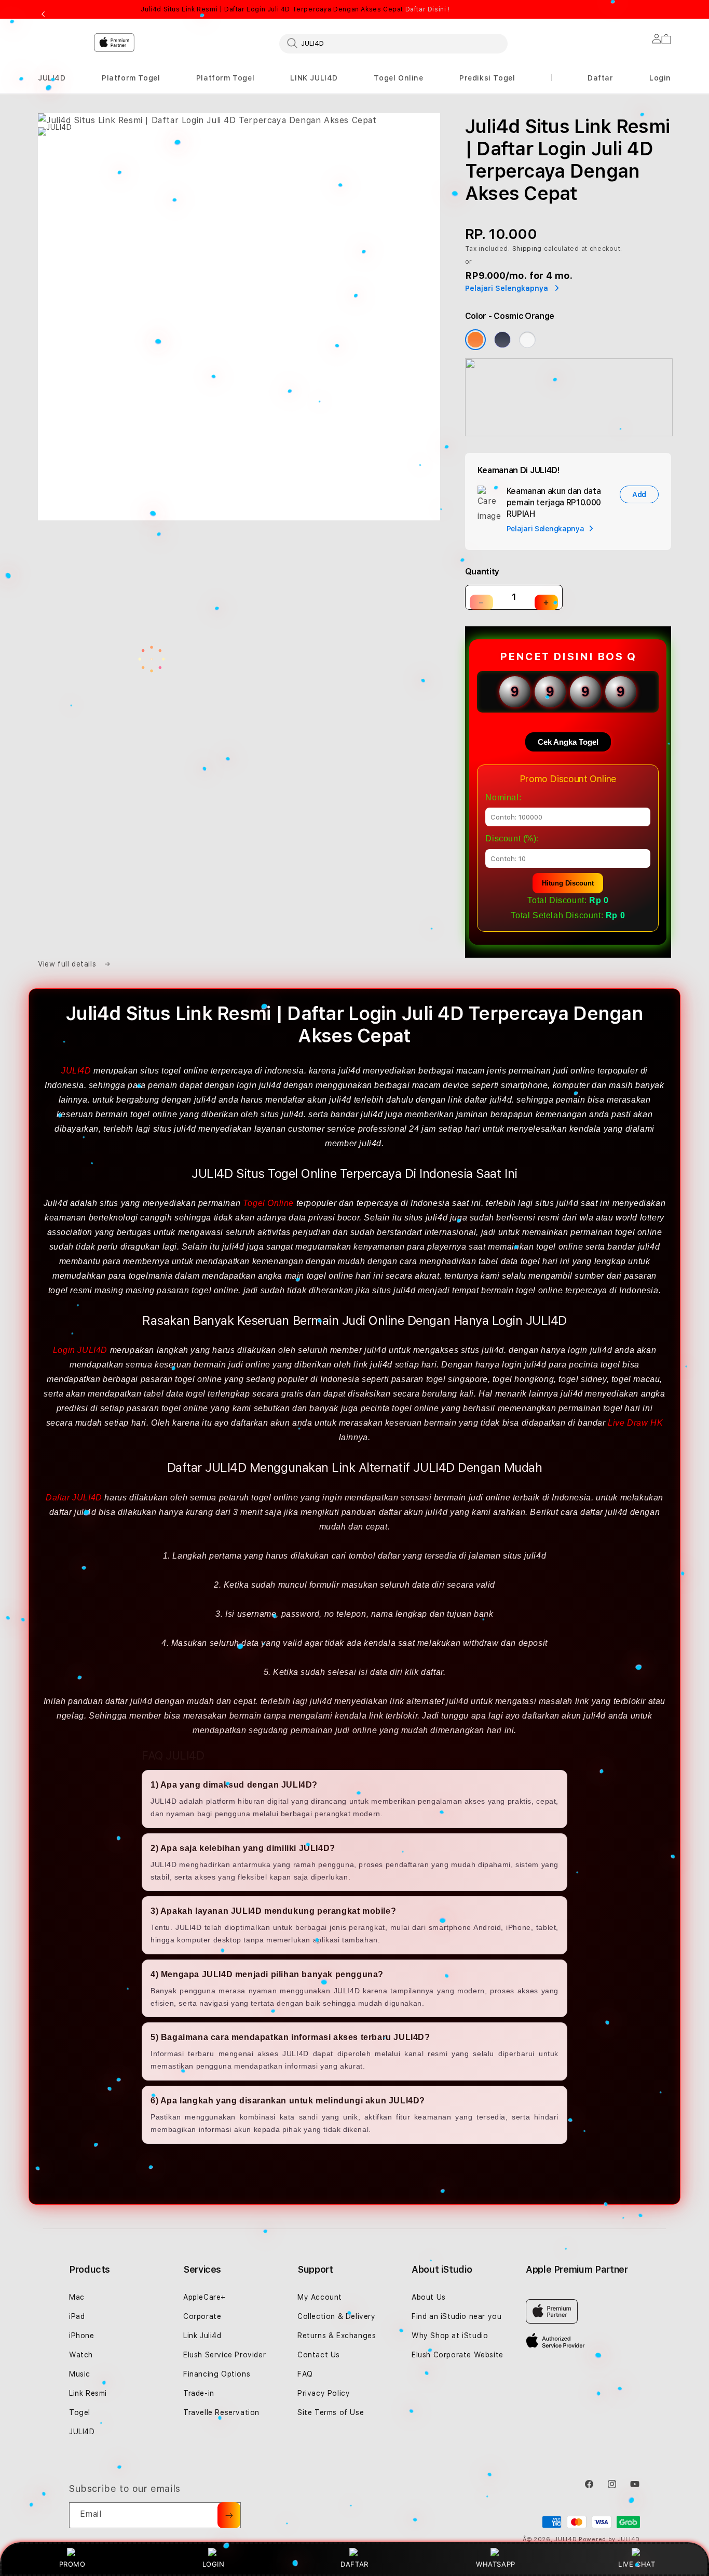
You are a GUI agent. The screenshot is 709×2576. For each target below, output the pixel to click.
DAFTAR (354, 2564)
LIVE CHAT (637, 2564)
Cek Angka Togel (568, 742)
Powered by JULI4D (609, 2539)
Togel (80, 2412)
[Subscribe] (229, 2515)
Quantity (482, 572)
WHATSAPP (496, 2564)
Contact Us (319, 2355)
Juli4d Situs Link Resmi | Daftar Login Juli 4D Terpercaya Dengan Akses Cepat (295, 9)
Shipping (527, 249)
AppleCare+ (204, 2297)
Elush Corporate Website (458, 2355)
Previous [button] (43, 15)
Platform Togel (131, 78)
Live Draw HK (635, 1423)
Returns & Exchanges (337, 2336)
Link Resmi (88, 2393)
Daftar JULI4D (74, 1498)
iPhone (82, 2336)
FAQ (305, 2374)
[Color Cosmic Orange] (475, 340)
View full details (68, 964)
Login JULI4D (80, 1350)
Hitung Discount (568, 883)
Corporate (202, 2316)
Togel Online (398, 78)
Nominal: (503, 797)
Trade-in (199, 2393)
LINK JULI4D (314, 78)
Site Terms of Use (331, 2412)
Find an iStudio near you (456, 2316)
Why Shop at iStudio (450, 2336)
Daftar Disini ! (428, 9)
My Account (320, 2297)
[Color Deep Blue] (502, 340)
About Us (429, 2297)
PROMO (72, 2564)
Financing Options (217, 2374)
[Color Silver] (527, 340)
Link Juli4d (202, 2336)
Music (80, 2374)
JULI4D (52, 78)
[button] (52, 78)
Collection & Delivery (337, 2316)
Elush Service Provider (224, 2355)
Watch (81, 2355)
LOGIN (214, 2564)
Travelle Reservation (221, 2412)
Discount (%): (512, 838)
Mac (77, 2297)
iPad (77, 2316)
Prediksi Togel (487, 78)
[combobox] (393, 43)
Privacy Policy (324, 2393)
